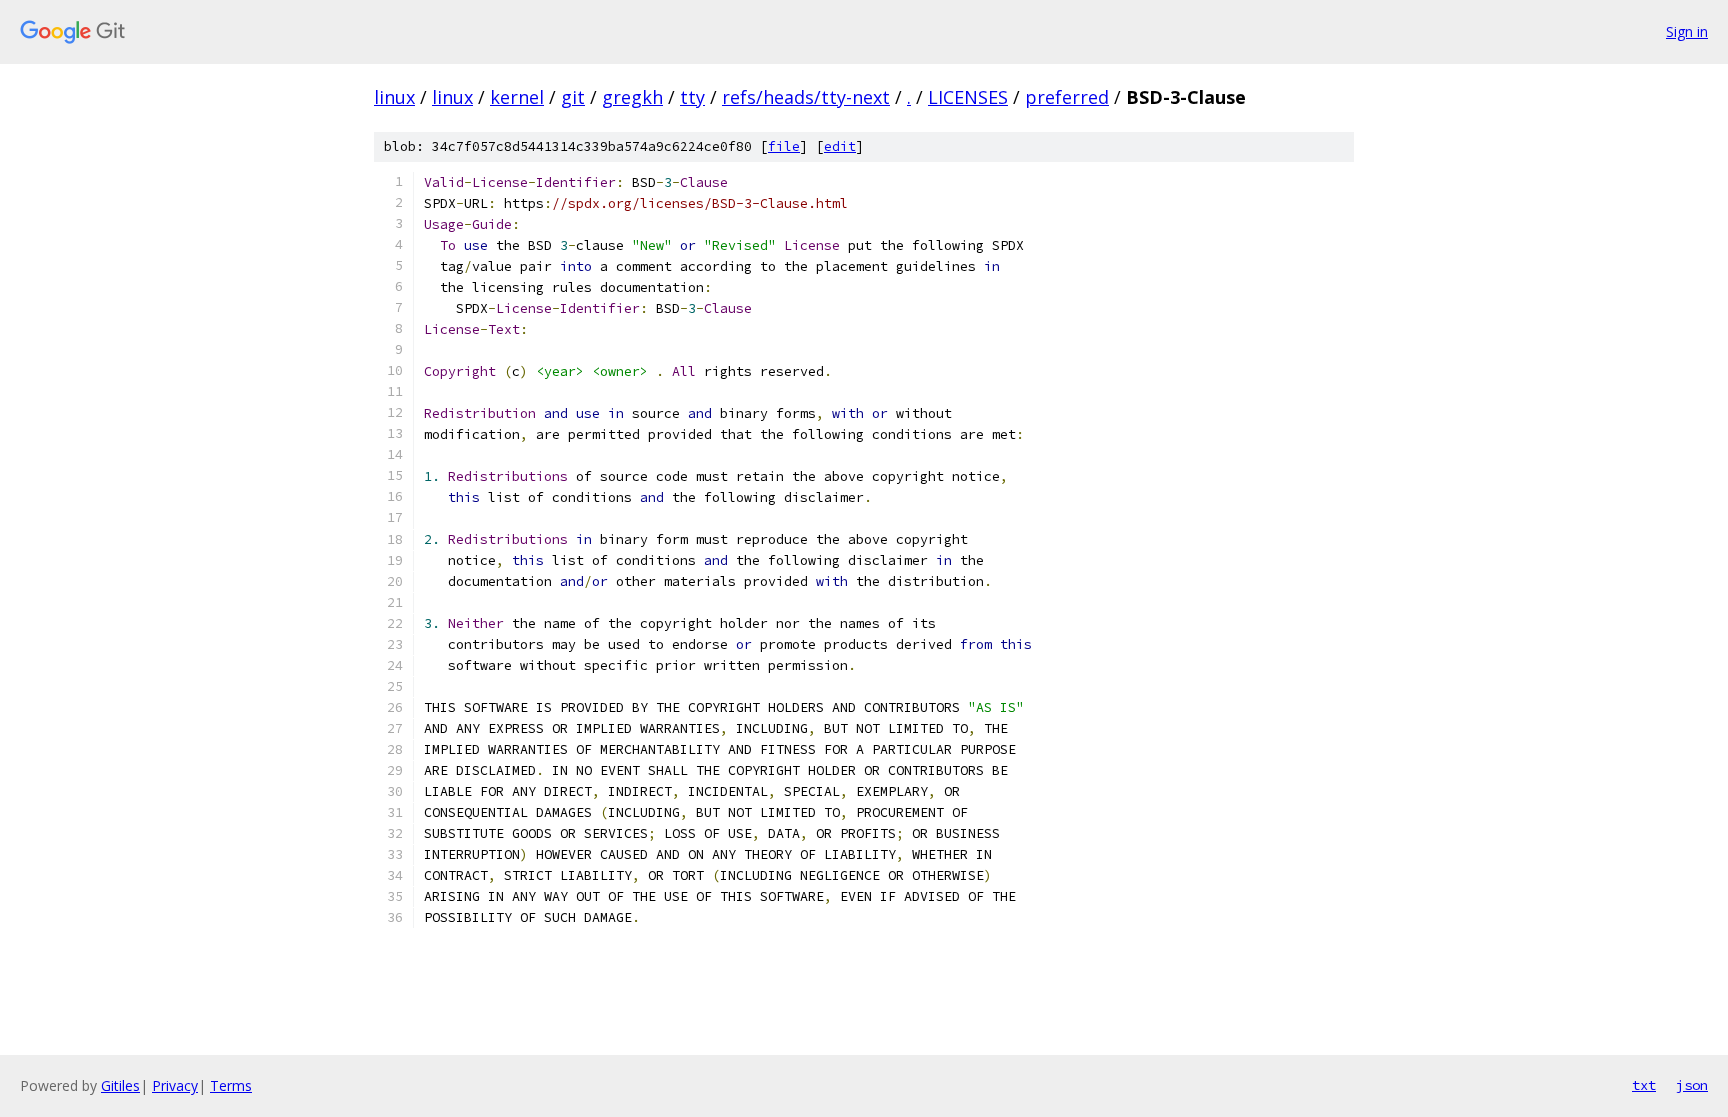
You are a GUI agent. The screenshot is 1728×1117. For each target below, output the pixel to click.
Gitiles (120, 1085)
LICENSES (968, 97)
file (784, 146)
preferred (1067, 97)
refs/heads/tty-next (806, 97)
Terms (231, 1085)
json (1692, 1085)
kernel (517, 97)
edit (840, 146)
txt (1644, 1085)
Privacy (175, 1085)
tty (692, 97)
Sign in (1687, 31)
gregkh (632, 97)
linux (394, 97)
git (573, 97)
